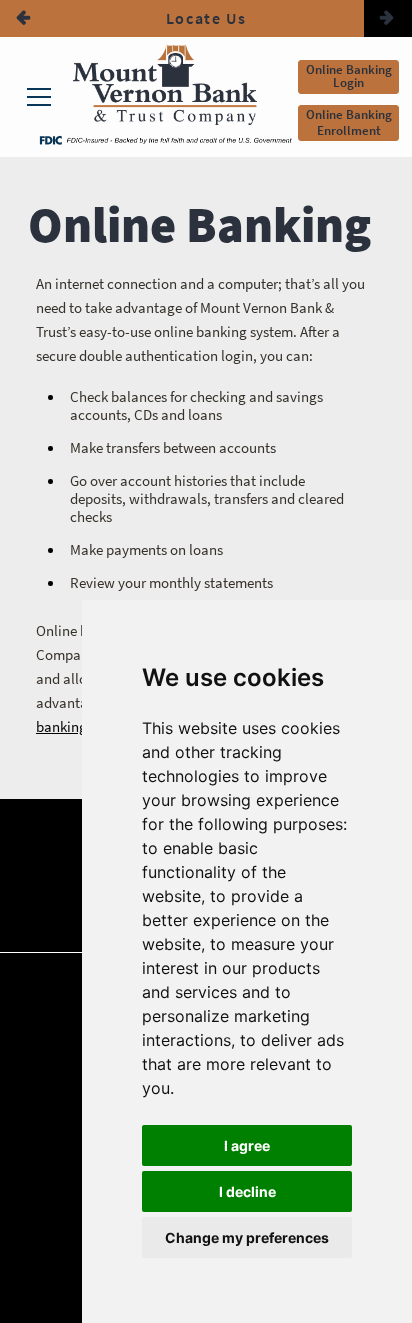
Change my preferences (247, 1237)
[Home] (165, 87)
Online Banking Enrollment (349, 122)
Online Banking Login (349, 76)
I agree (247, 1145)
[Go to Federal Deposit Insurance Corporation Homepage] (165, 139)
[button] (24, 18)
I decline (247, 1191)
